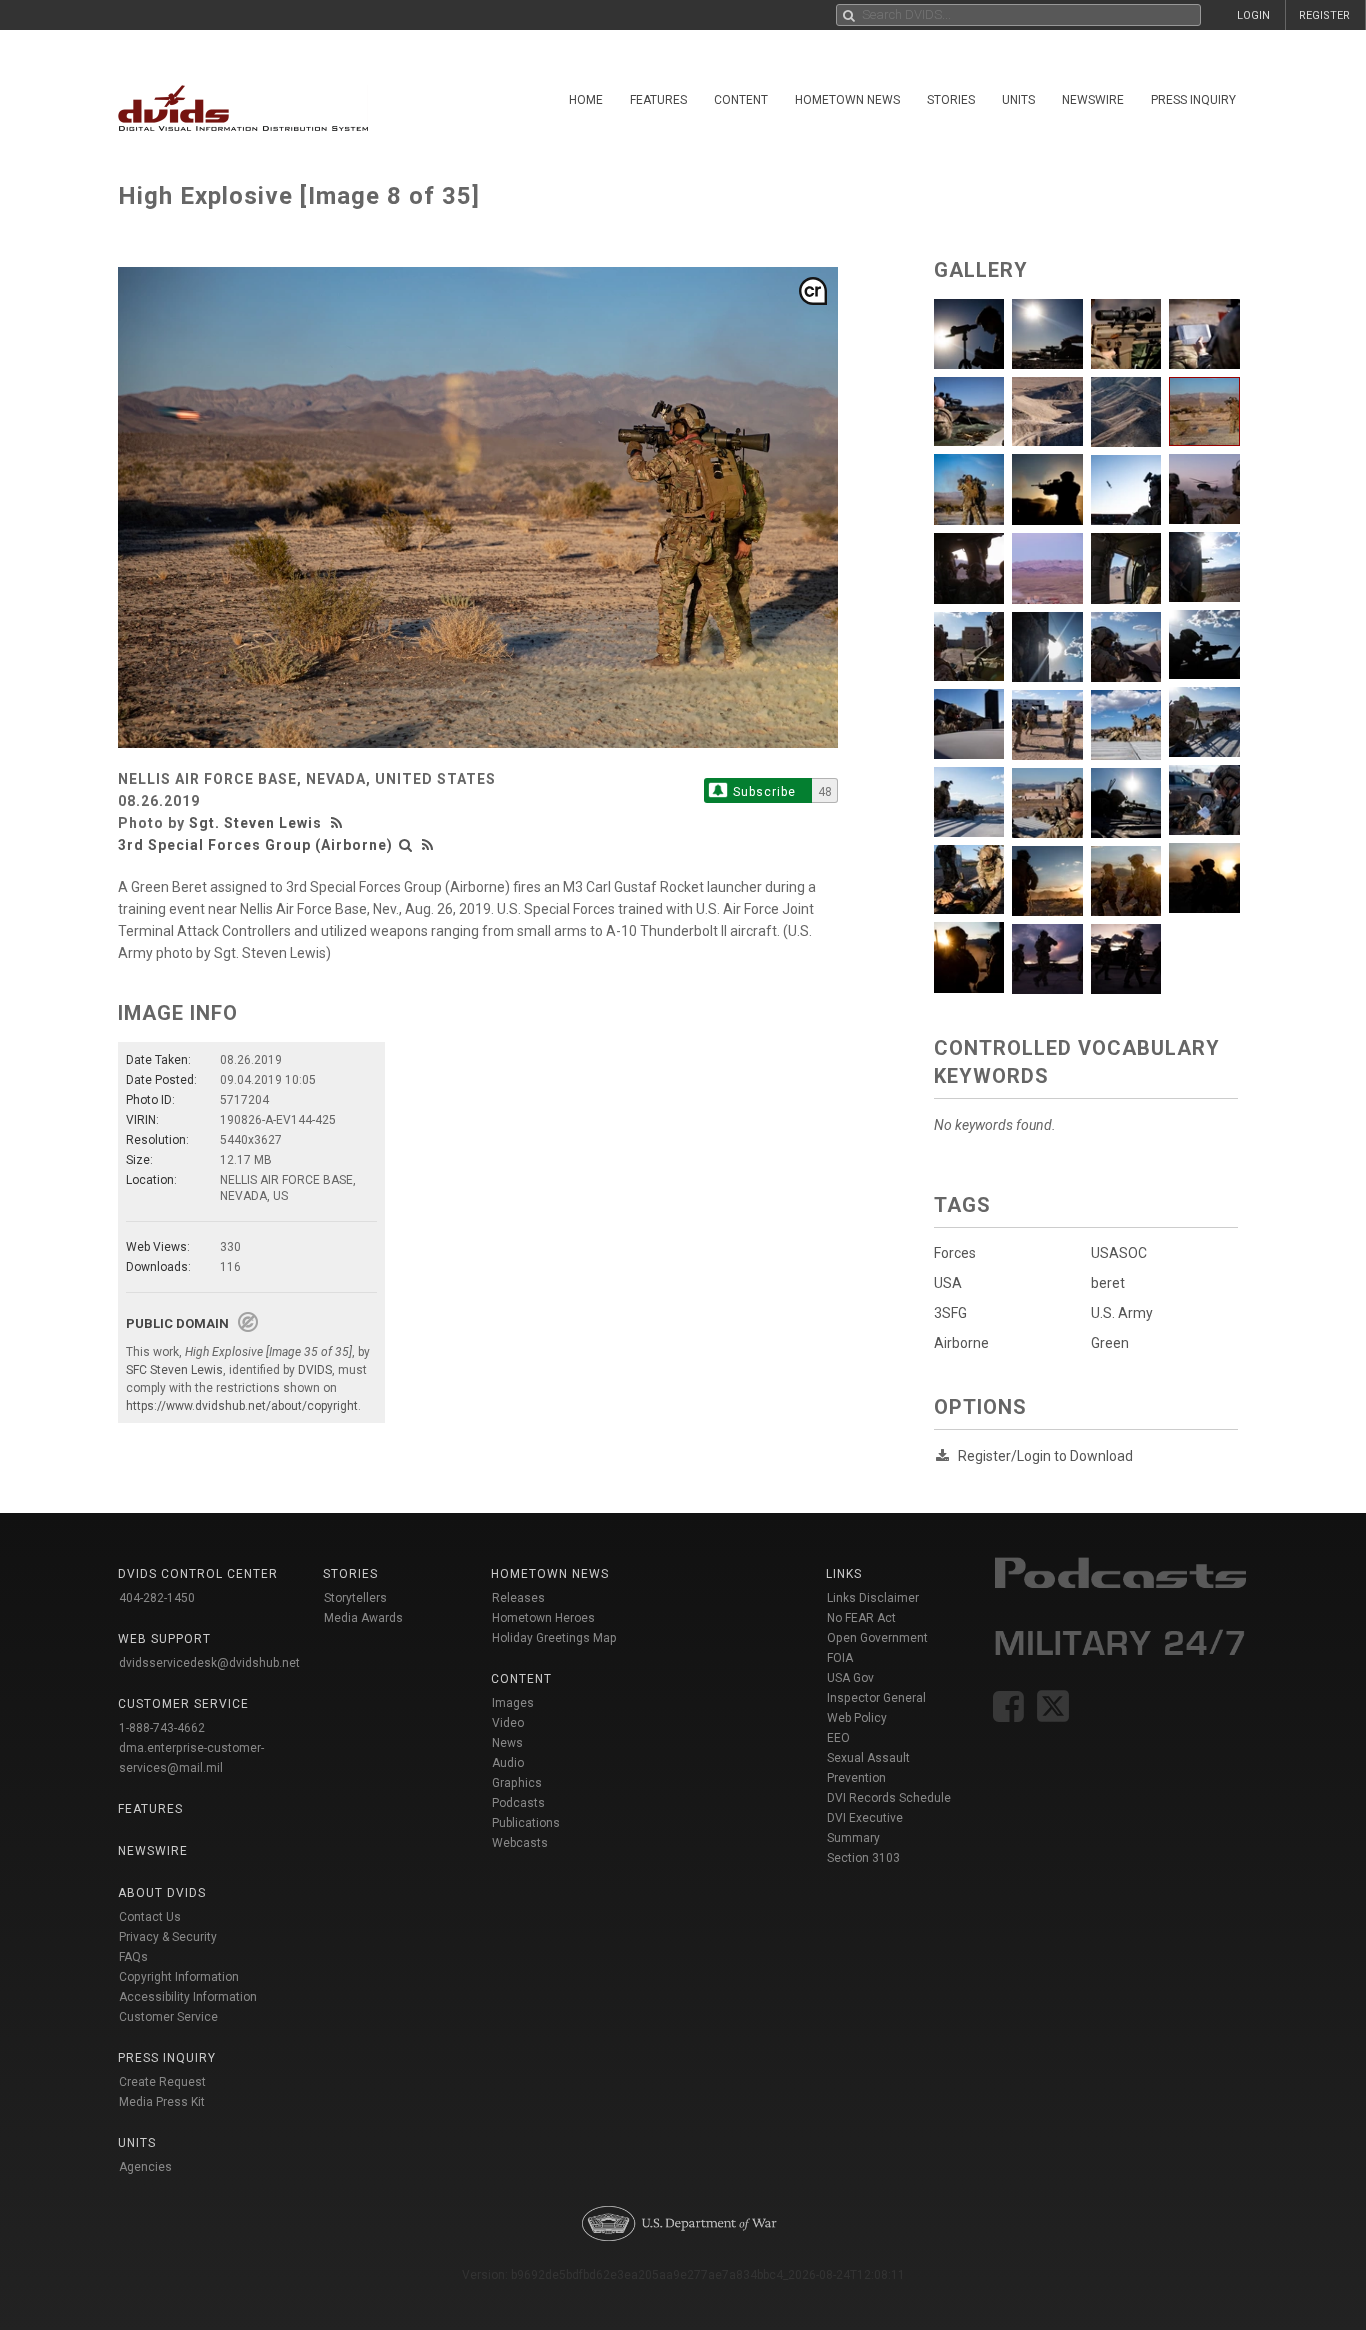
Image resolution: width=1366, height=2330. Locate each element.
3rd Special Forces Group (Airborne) (255, 845)
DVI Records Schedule (889, 1798)
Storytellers (355, 1598)
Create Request (162, 2082)
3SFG (950, 1313)
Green (1110, 1343)
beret (1108, 1283)
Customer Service (168, 2017)
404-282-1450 (157, 1598)
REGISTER (1324, 15)
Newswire (1093, 100)
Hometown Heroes (543, 1618)
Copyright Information (179, 1977)
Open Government (877, 1638)
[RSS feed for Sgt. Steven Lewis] (339, 823)
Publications (526, 1823)
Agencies (145, 2167)
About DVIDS (162, 1893)
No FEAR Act (861, 1618)
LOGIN (1253, 15)
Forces (955, 1253)
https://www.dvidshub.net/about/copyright (242, 1406)
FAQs (133, 1957)
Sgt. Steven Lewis (255, 823)
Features (658, 100)
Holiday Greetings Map (554, 1638)
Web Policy (857, 1718)
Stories (951, 100)
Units (1018, 100)
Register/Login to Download (1045, 1456)
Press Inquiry (1193, 100)
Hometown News (847, 100)
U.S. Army (1122, 1313)
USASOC (1119, 1253)
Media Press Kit (162, 2102)
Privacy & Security (168, 1937)
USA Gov (850, 1678)
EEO (838, 1738)
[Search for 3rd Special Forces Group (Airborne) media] (406, 845)
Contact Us (150, 1917)
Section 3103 (863, 1858)
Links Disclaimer (873, 1598)
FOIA (840, 1658)
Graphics (517, 1783)
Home (586, 100)
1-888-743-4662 (162, 1728)
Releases (518, 1598)
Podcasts (518, 1803)
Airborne (961, 1343)
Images (513, 1703)
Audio (508, 1763)
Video (508, 1723)
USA (948, 1283)
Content (741, 100)
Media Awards (363, 1618)
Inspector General (876, 1698)
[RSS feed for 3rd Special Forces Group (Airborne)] (428, 845)
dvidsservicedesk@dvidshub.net (209, 1663)
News (507, 1743)
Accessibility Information (188, 1997)
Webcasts (520, 1843)
